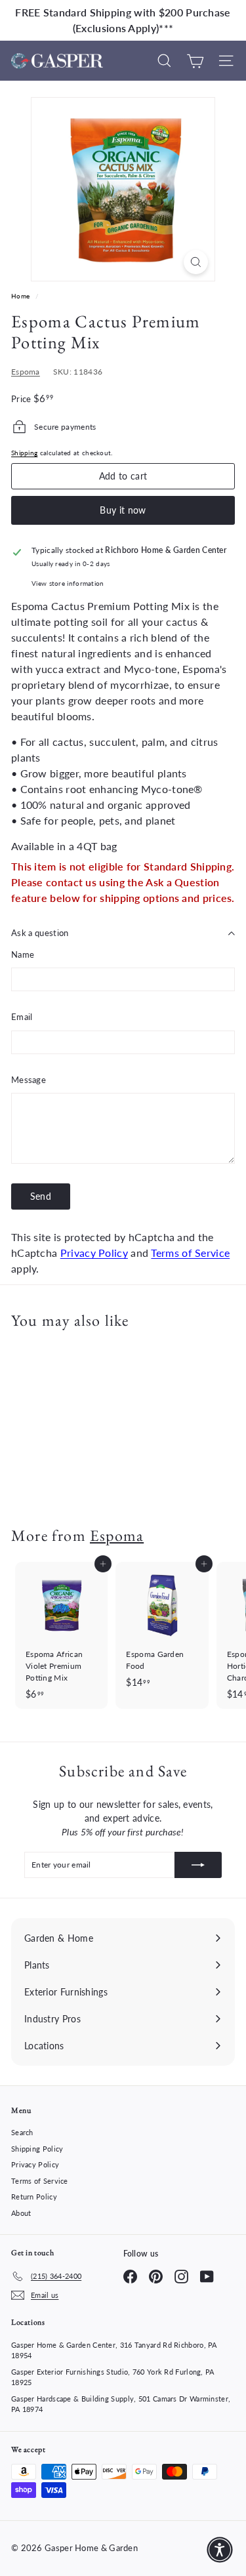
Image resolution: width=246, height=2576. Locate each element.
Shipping (24, 453)
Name (23, 954)
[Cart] (195, 61)
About (21, 2213)
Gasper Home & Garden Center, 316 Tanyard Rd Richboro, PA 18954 (114, 2350)
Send (41, 1196)
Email (22, 1017)
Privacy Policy (94, 1253)
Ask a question (40, 933)
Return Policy (34, 2197)
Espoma (26, 372)
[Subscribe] (198, 1865)
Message (29, 1080)
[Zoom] (196, 262)
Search (22, 2132)
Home (22, 296)
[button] (220, 2550)
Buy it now (123, 510)
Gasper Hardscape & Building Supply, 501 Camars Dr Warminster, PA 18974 (121, 2404)
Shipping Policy (37, 2149)
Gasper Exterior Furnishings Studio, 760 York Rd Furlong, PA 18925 (113, 2377)
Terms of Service (190, 1253)
